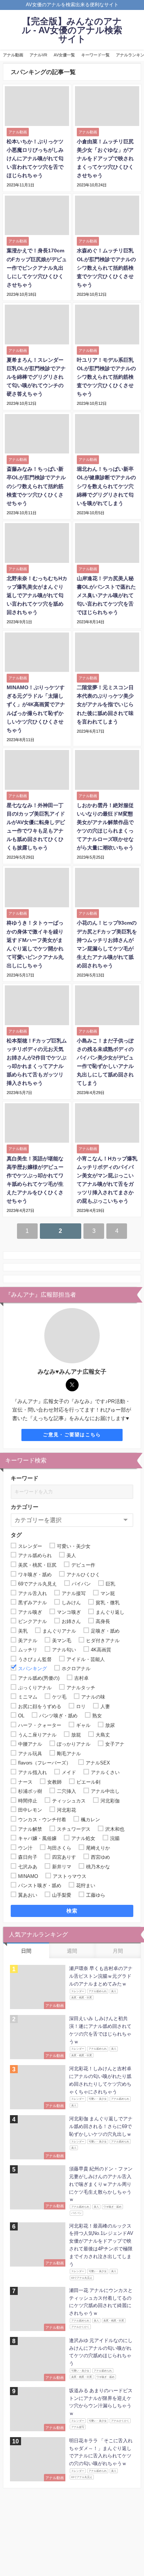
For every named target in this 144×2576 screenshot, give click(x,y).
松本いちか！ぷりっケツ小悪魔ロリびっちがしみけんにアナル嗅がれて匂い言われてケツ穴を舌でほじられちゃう (35, 158)
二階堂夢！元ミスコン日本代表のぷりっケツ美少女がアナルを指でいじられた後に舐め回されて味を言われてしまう (105, 704)
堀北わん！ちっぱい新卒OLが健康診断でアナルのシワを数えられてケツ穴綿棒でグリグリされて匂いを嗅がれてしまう (106, 486)
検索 (72, 1911)
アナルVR (38, 55)
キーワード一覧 (95, 55)
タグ (16, 1535)
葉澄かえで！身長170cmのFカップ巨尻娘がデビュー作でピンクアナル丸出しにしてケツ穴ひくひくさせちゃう (37, 267)
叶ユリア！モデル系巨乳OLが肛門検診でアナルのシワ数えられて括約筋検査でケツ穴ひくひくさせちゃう (106, 377)
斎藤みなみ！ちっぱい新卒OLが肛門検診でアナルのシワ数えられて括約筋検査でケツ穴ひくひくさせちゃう (36, 486)
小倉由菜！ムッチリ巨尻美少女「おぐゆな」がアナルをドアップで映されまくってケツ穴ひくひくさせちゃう (105, 158)
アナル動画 (13, 55)
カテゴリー (25, 1507)
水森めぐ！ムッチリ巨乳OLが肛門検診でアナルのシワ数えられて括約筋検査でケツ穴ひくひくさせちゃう (106, 267)
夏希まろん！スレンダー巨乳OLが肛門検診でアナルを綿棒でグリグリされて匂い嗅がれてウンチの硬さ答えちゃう (36, 377)
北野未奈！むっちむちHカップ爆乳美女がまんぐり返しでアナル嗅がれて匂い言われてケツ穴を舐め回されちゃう (37, 595)
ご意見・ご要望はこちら (72, 1435)
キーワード (25, 1478)
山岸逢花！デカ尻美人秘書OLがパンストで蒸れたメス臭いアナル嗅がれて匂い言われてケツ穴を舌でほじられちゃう (106, 595)
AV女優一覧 (64, 55)
